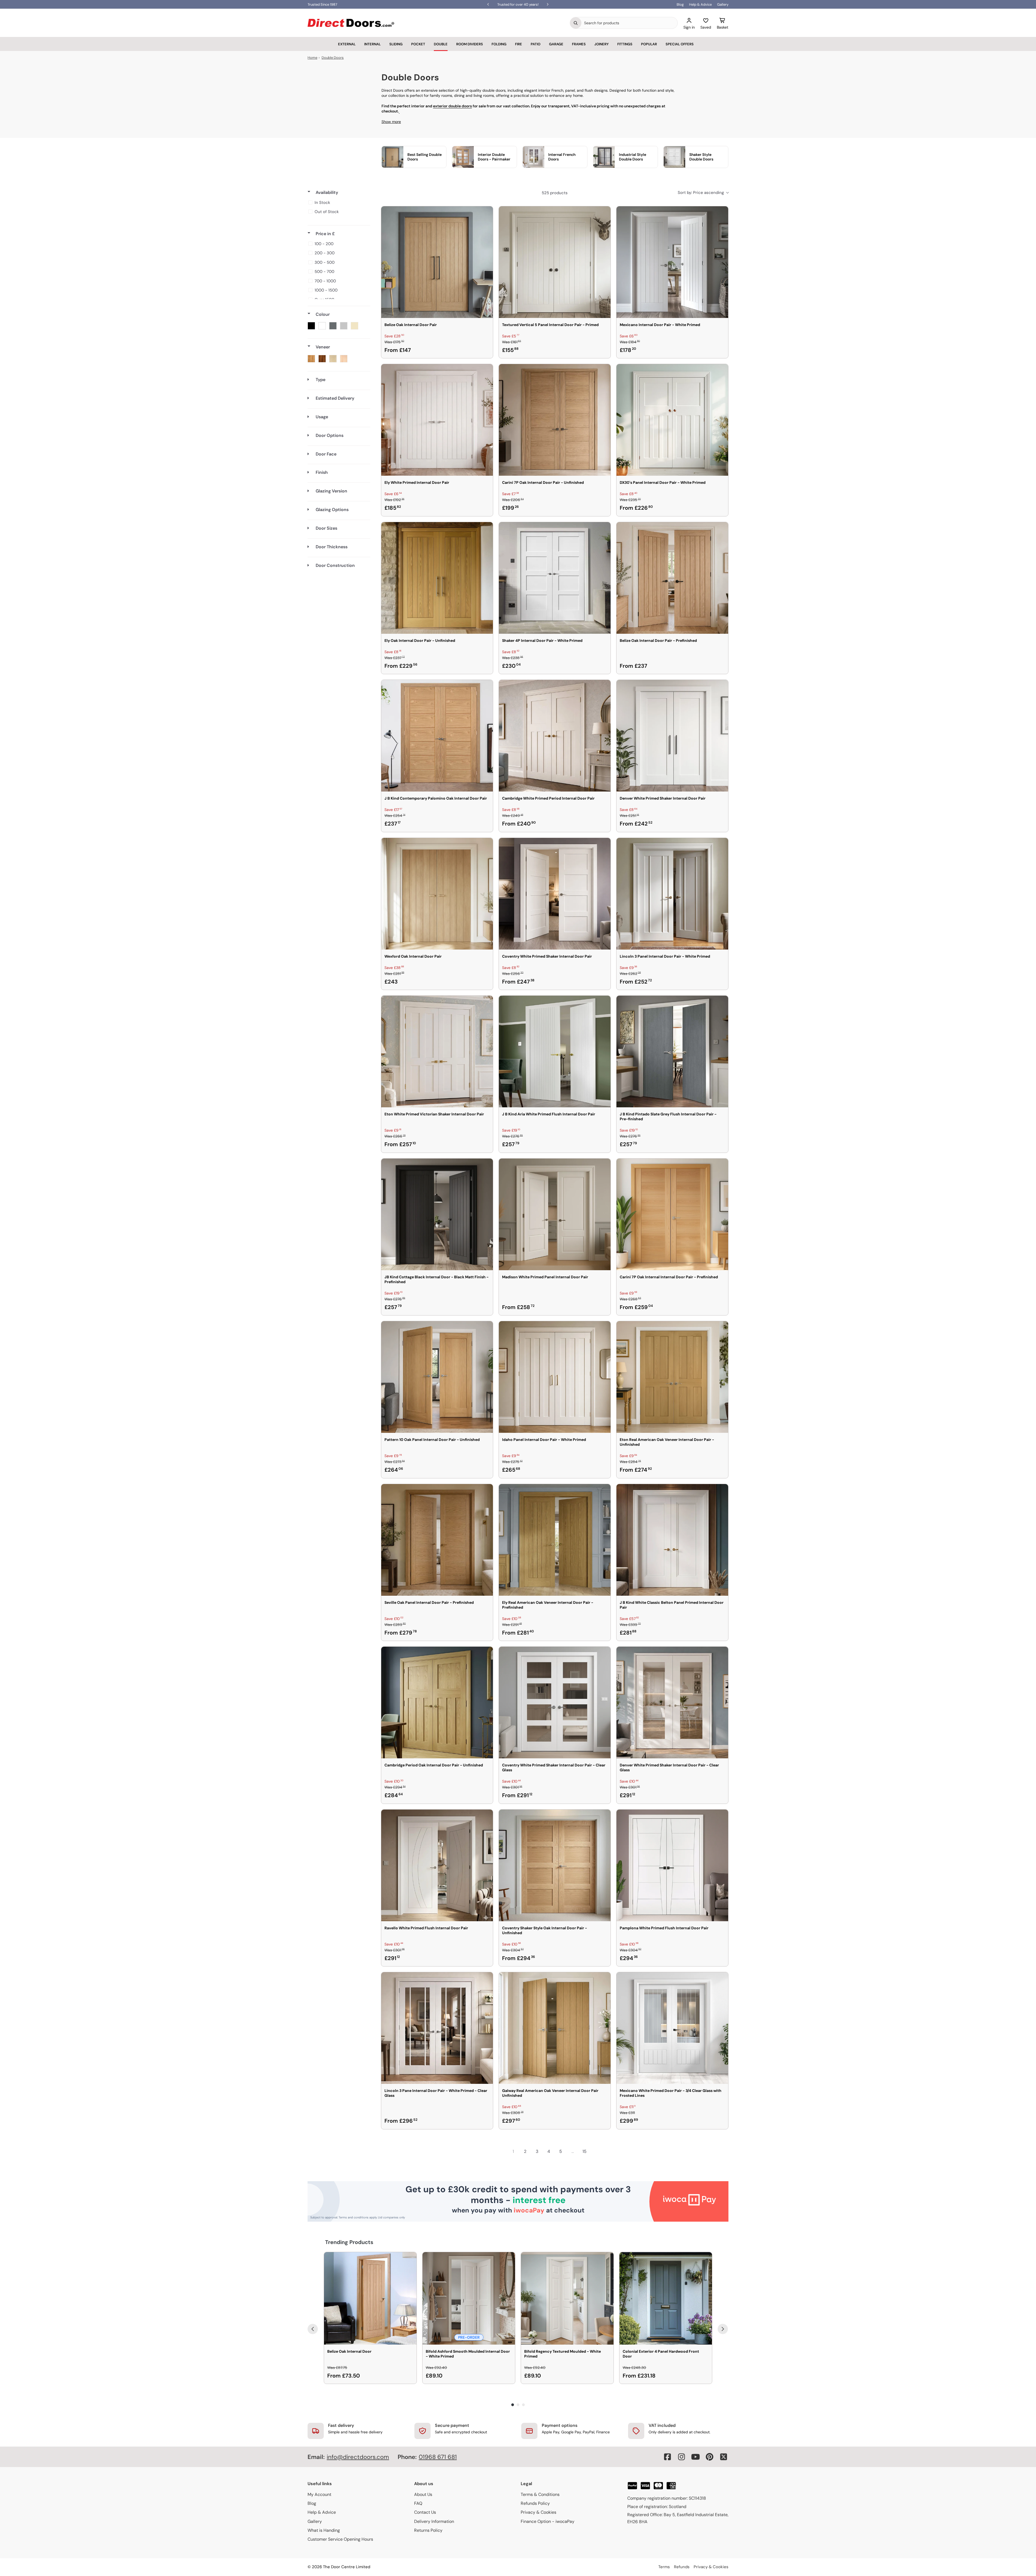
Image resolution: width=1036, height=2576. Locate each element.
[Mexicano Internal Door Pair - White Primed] (672, 262)
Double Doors (333, 58)
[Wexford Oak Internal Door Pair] (437, 894)
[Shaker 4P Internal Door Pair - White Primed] (555, 578)
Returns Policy (428, 2530)
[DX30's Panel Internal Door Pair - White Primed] (672, 420)
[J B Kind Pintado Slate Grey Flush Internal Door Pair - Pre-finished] (672, 1051)
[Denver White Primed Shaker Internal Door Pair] (672, 736)
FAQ (418, 2503)
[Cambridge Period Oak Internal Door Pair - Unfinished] (437, 1703)
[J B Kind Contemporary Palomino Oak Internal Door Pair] (437, 736)
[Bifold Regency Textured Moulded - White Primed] (567, 2298)
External (347, 44)
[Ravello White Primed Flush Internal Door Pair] (437, 1865)
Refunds (682, 2567)
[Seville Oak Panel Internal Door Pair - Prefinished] (437, 1540)
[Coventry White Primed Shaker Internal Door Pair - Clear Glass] (555, 1703)
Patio (536, 44)
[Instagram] (681, 2457)
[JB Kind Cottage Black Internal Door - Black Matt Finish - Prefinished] (437, 1214)
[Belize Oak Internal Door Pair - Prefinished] (672, 578)
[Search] (576, 23)
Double (441, 44)
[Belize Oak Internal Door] (370, 2298)
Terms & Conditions (540, 2494)
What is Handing (324, 2530)
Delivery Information (434, 2521)
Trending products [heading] (349, 2242)
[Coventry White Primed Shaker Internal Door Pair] (555, 894)
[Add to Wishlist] (485, 214)
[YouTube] (696, 2457)
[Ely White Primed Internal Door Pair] (437, 420)
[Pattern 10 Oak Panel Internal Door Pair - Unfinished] (437, 1377)
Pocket (418, 44)
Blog (680, 4)
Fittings (625, 44)
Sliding (396, 44)
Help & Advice (700, 4)
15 (585, 2151)
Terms (664, 2567)
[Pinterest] (710, 2457)
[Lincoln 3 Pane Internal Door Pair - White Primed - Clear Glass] (437, 2028)
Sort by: (701, 193)
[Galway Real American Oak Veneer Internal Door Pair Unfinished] (555, 2028)
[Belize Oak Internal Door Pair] (437, 262)
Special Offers (680, 44)
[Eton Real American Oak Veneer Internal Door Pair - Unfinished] (672, 1377)
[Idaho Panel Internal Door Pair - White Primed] (555, 1377)
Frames (579, 44)
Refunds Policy (535, 2503)
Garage (556, 44)
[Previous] (313, 2329)
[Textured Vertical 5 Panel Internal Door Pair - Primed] (555, 262)
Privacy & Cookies (539, 2512)
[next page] (596, 2152)
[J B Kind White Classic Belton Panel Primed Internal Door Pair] (672, 1540)
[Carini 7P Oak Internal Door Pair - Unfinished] (555, 420)
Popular (649, 44)
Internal (372, 44)
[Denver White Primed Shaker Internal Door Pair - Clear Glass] (672, 1703)
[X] (724, 2457)
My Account (319, 2494)
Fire (519, 44)
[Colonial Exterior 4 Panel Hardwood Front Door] (666, 2298)
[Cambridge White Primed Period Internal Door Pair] (555, 736)
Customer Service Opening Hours (340, 2539)
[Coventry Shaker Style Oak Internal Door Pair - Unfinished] (555, 1865)
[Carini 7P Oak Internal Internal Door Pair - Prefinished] (672, 1214)
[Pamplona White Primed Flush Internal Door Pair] (672, 1865)
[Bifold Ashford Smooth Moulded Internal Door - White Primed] (469, 2298)
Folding (499, 44)
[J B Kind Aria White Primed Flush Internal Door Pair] (555, 1051)
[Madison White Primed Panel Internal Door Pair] (555, 1214)
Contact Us (425, 2512)
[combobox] (629, 23)
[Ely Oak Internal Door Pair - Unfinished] (437, 578)
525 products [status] (555, 193)
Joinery (602, 44)
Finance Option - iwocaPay (548, 2521)
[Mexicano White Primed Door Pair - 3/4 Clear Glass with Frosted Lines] (672, 2028)
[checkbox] (338, 203)
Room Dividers (470, 44)
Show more (391, 122)
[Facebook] (667, 2457)
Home (312, 58)
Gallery (723, 4)
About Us (423, 2494)
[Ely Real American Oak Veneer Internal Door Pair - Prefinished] (555, 1540)
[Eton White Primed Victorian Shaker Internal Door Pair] (437, 1051)
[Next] (723, 2329)
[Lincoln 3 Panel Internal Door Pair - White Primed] (672, 894)
